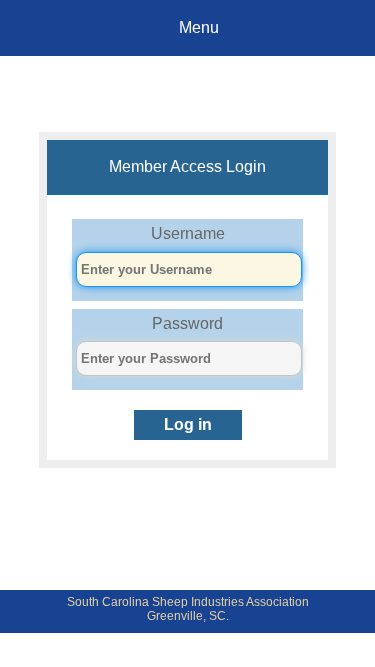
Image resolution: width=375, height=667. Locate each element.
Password (187, 323)
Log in (188, 424)
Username (188, 233)
